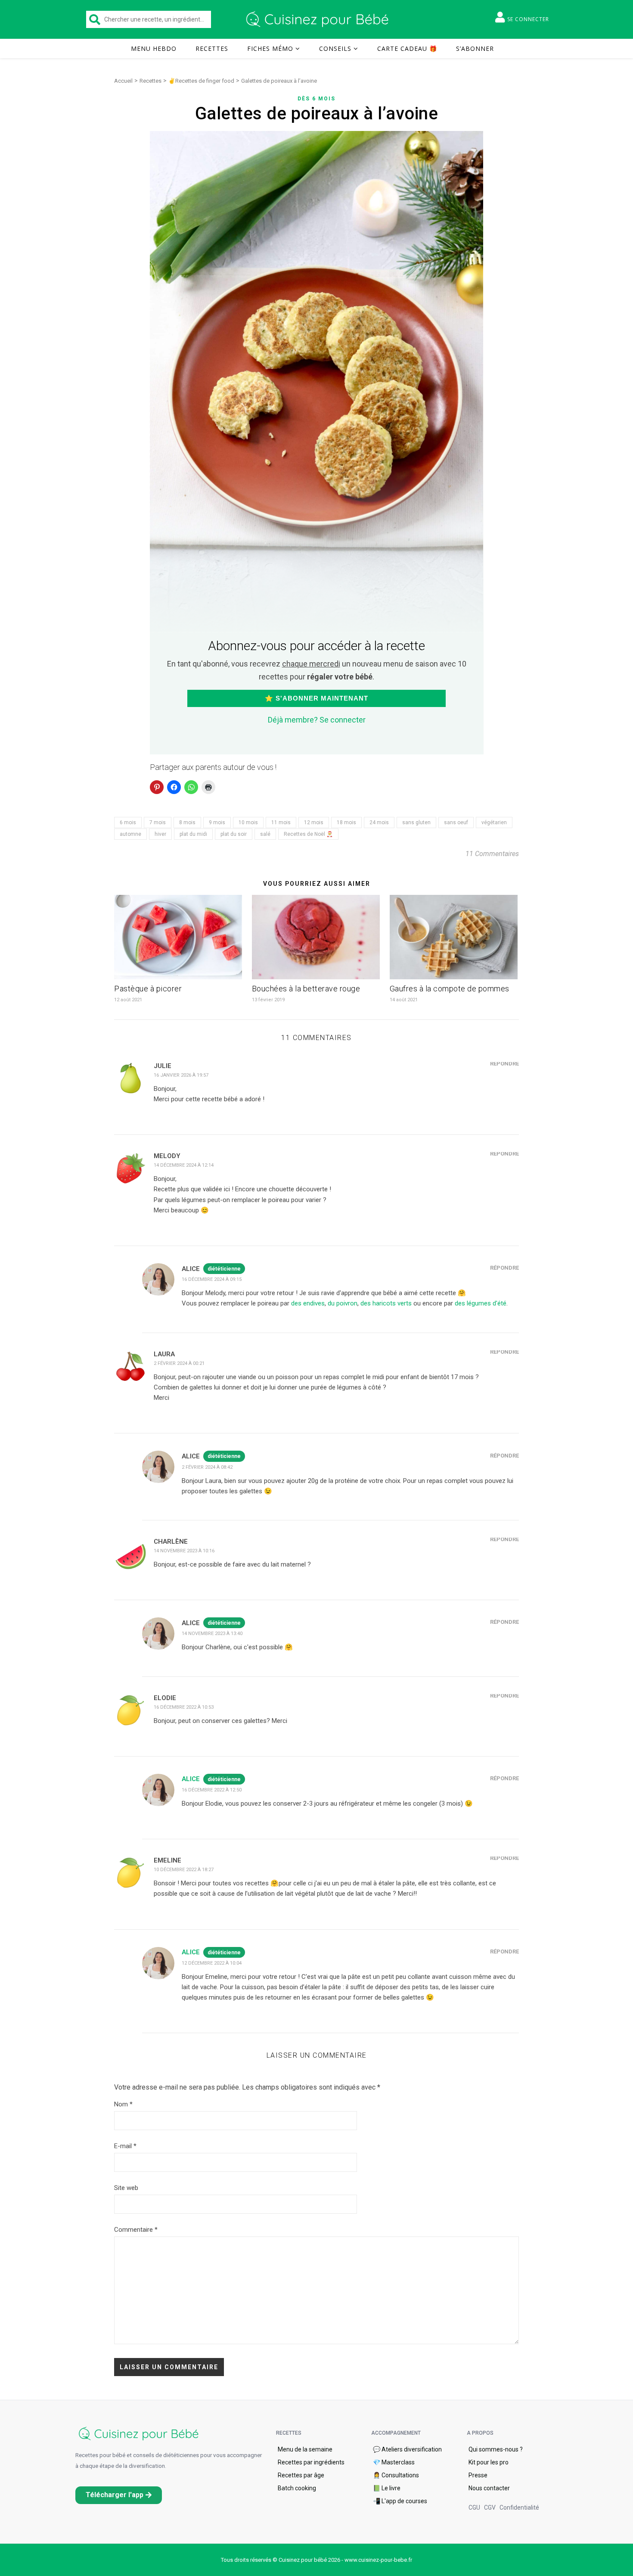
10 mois (248, 822)
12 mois (314, 822)
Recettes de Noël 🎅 (308, 834)
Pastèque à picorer (148, 989)
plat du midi (193, 834)
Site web (126, 2188)
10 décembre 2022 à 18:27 (184, 1870)
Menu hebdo (154, 48)
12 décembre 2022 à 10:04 (212, 1963)
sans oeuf (456, 822)
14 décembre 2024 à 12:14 (184, 1165)
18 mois (346, 822)
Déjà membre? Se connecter (317, 720)
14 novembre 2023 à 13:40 (212, 1634)
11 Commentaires (492, 854)
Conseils (335, 48)
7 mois (158, 822)
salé (265, 834)
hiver (160, 834)
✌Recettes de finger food (201, 81)
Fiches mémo (270, 48)
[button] (119, 2495)
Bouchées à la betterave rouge (306, 989)
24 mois (379, 822)
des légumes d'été (481, 1303)
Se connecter (528, 19)
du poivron (343, 1303)
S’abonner (475, 48)
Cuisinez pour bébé (319, 19)
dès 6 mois (316, 99)
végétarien (494, 822)
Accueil (123, 81)
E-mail (125, 2146)
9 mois (217, 822)
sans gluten (416, 822)
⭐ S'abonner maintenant (316, 698)
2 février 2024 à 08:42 (207, 1467)
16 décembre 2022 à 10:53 (184, 1707)
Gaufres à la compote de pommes (450, 989)
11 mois (281, 822)
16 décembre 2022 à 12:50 (212, 1790)
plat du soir (234, 834)
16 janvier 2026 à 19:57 (181, 1075)
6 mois (128, 822)
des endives (308, 1303)
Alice (191, 1779)
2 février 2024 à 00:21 (179, 1363)
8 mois (187, 822)
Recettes (212, 48)
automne (130, 834)
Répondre (504, 1064)
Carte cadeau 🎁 (407, 48)
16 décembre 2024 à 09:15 (212, 1279)
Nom (123, 2104)
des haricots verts (386, 1303)
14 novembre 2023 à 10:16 (184, 1551)
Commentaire (136, 2230)
